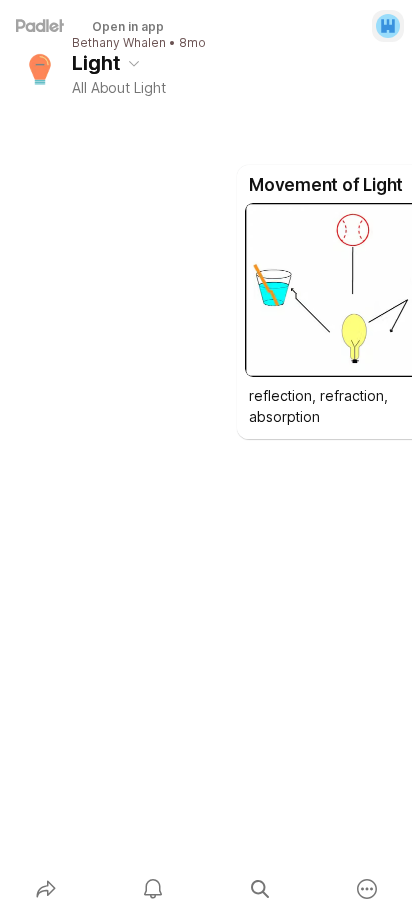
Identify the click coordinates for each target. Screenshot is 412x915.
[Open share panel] (45, 889)
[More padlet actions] (366, 889)
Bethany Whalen (119, 43)
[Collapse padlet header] (134, 63)
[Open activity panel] (152, 889)
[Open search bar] (259, 889)
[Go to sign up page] (388, 26)
